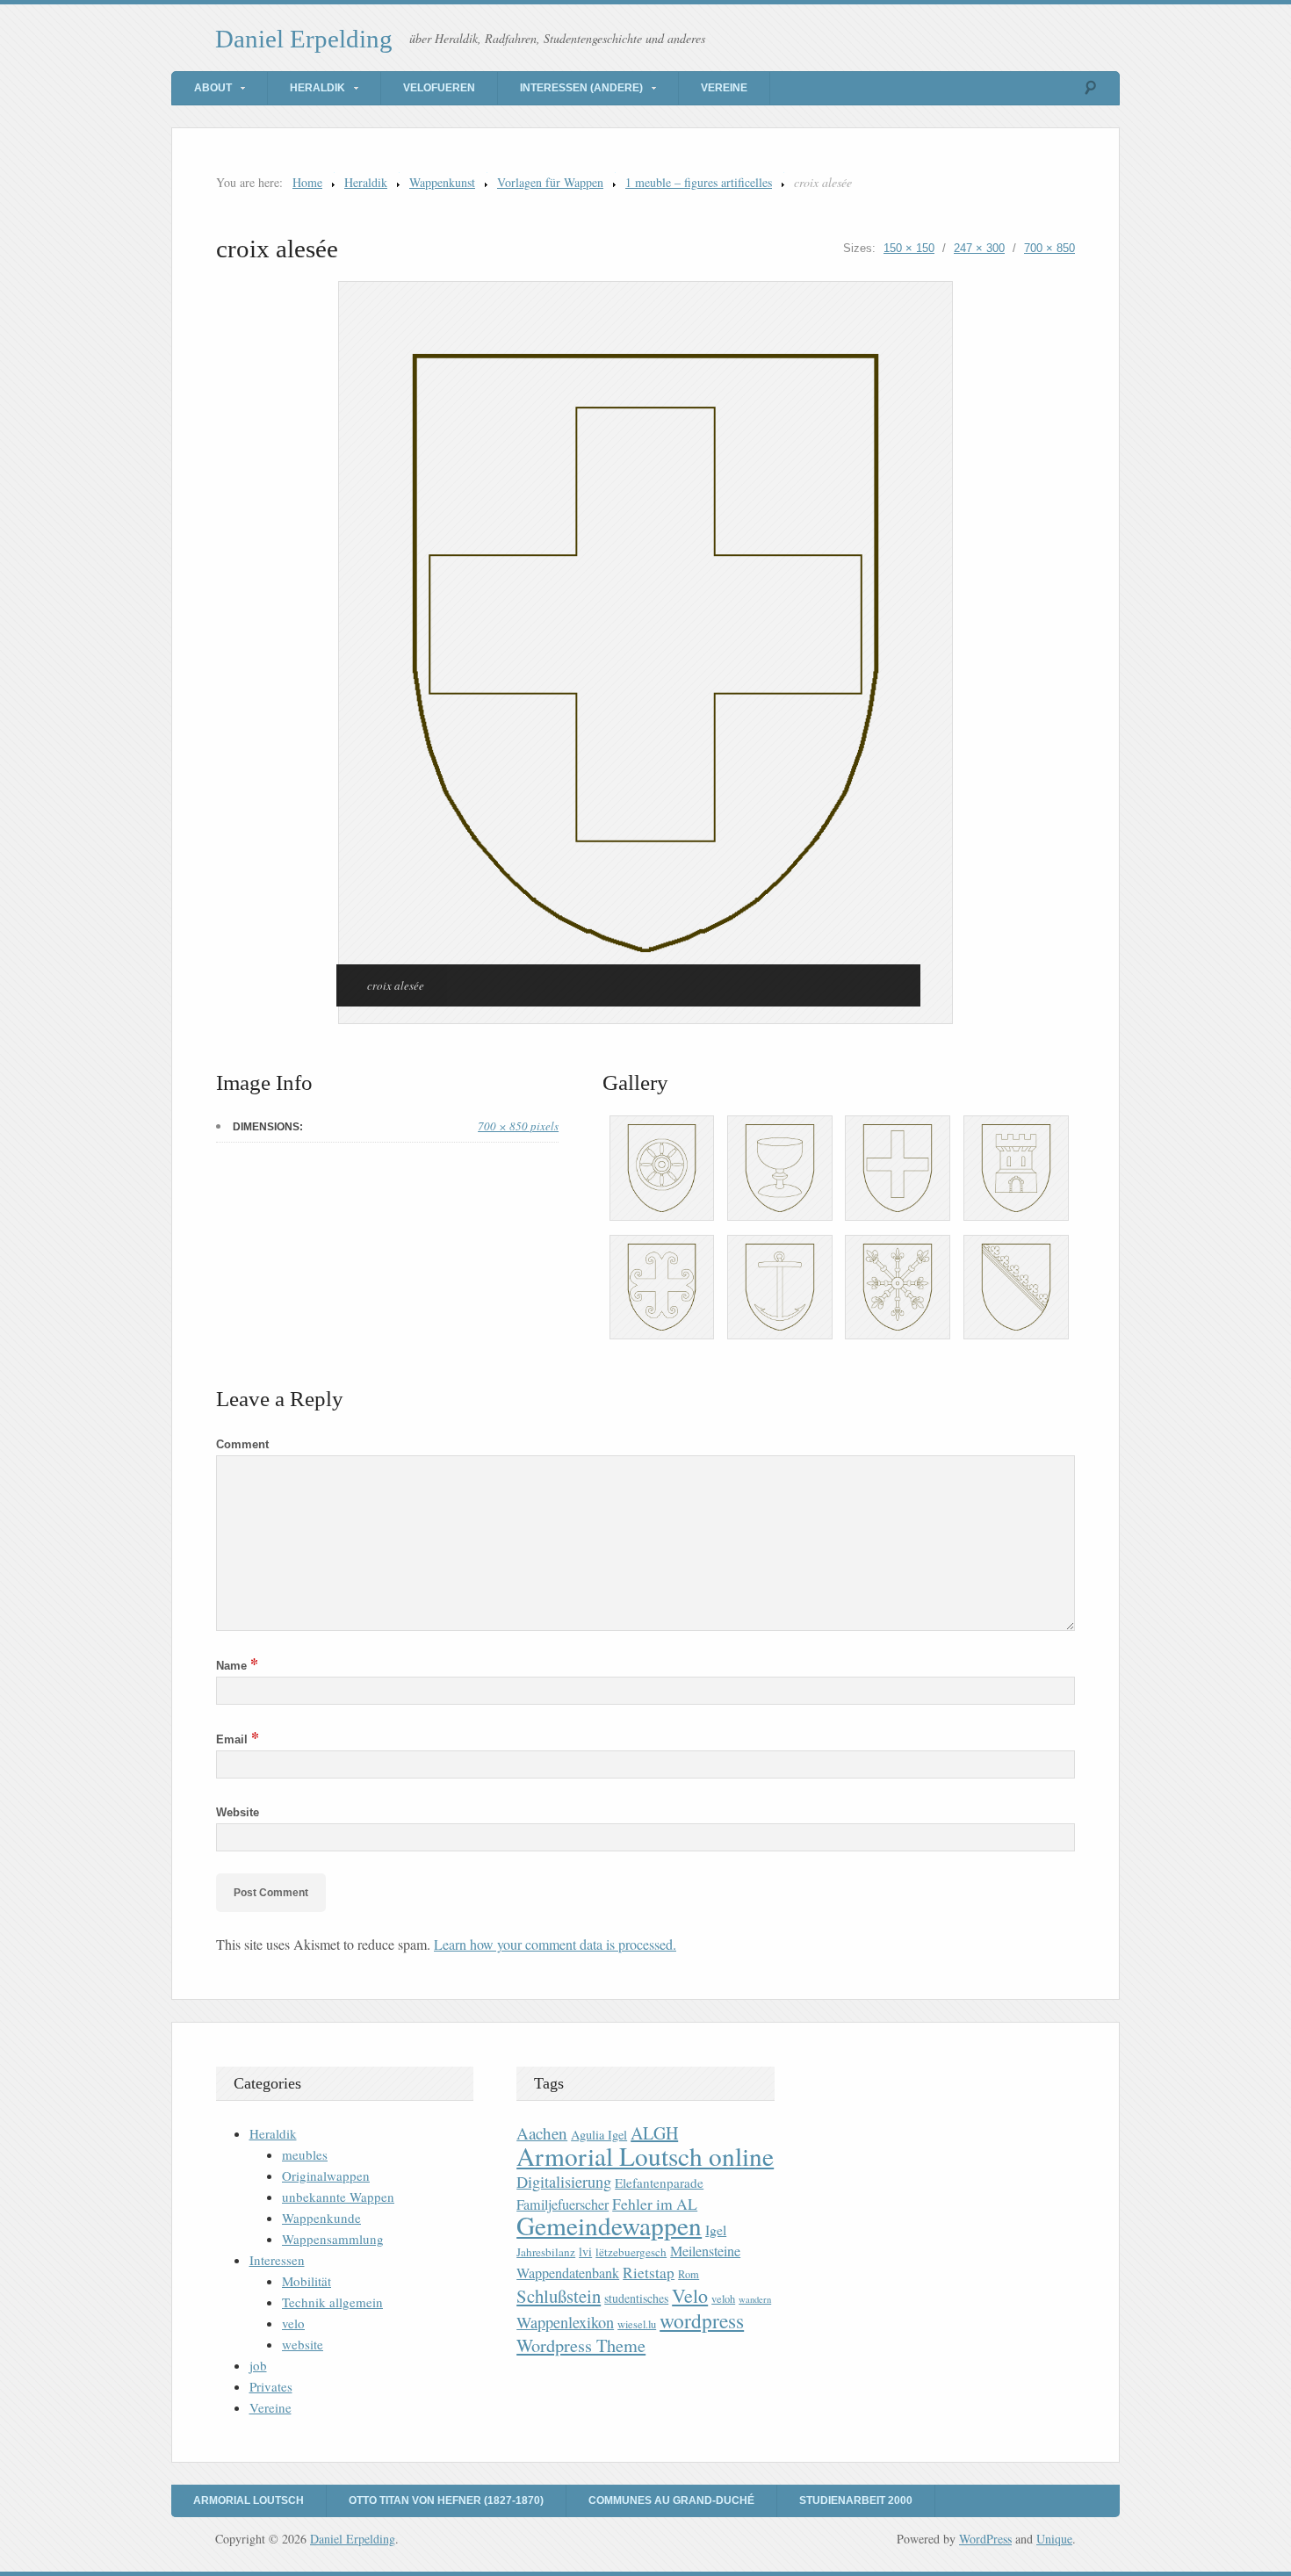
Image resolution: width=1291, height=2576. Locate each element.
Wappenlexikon (565, 2322)
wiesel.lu (637, 2324)
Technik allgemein (332, 2302)
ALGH (654, 2133)
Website (238, 1812)
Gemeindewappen (609, 2225)
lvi (585, 2251)
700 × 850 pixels (518, 1126)
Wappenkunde (321, 2218)
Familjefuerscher (563, 2204)
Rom (689, 2274)
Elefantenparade (659, 2183)
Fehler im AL (655, 2204)
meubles (305, 2154)
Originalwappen (326, 2176)
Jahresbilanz (546, 2252)
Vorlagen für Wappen (550, 182)
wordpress (702, 2320)
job (258, 2365)
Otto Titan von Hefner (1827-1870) (446, 2500)
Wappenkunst (442, 182)
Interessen (277, 2260)
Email (238, 1739)
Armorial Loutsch (249, 2500)
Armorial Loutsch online (645, 2156)
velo (293, 2323)
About (213, 88)
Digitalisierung (564, 2182)
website (303, 2344)
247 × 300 (979, 248)
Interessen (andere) (581, 88)
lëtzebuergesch (631, 2252)
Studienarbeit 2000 (856, 2500)
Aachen (542, 2133)
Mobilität (307, 2281)
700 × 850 (1049, 248)
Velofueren (439, 88)
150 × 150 (909, 248)
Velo (690, 2295)
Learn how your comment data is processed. (555, 1944)
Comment (242, 1444)
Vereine (724, 88)
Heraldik (317, 88)
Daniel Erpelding (304, 39)
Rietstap (649, 2273)
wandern (755, 2299)
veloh (723, 2299)
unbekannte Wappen (338, 2197)
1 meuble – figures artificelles (699, 182)
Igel (716, 2230)
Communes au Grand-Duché (671, 2500)
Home (307, 182)
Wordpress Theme (581, 2345)
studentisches (636, 2298)
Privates (271, 2386)
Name (237, 1666)
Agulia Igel (599, 2135)
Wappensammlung (333, 2239)
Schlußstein (559, 2296)
